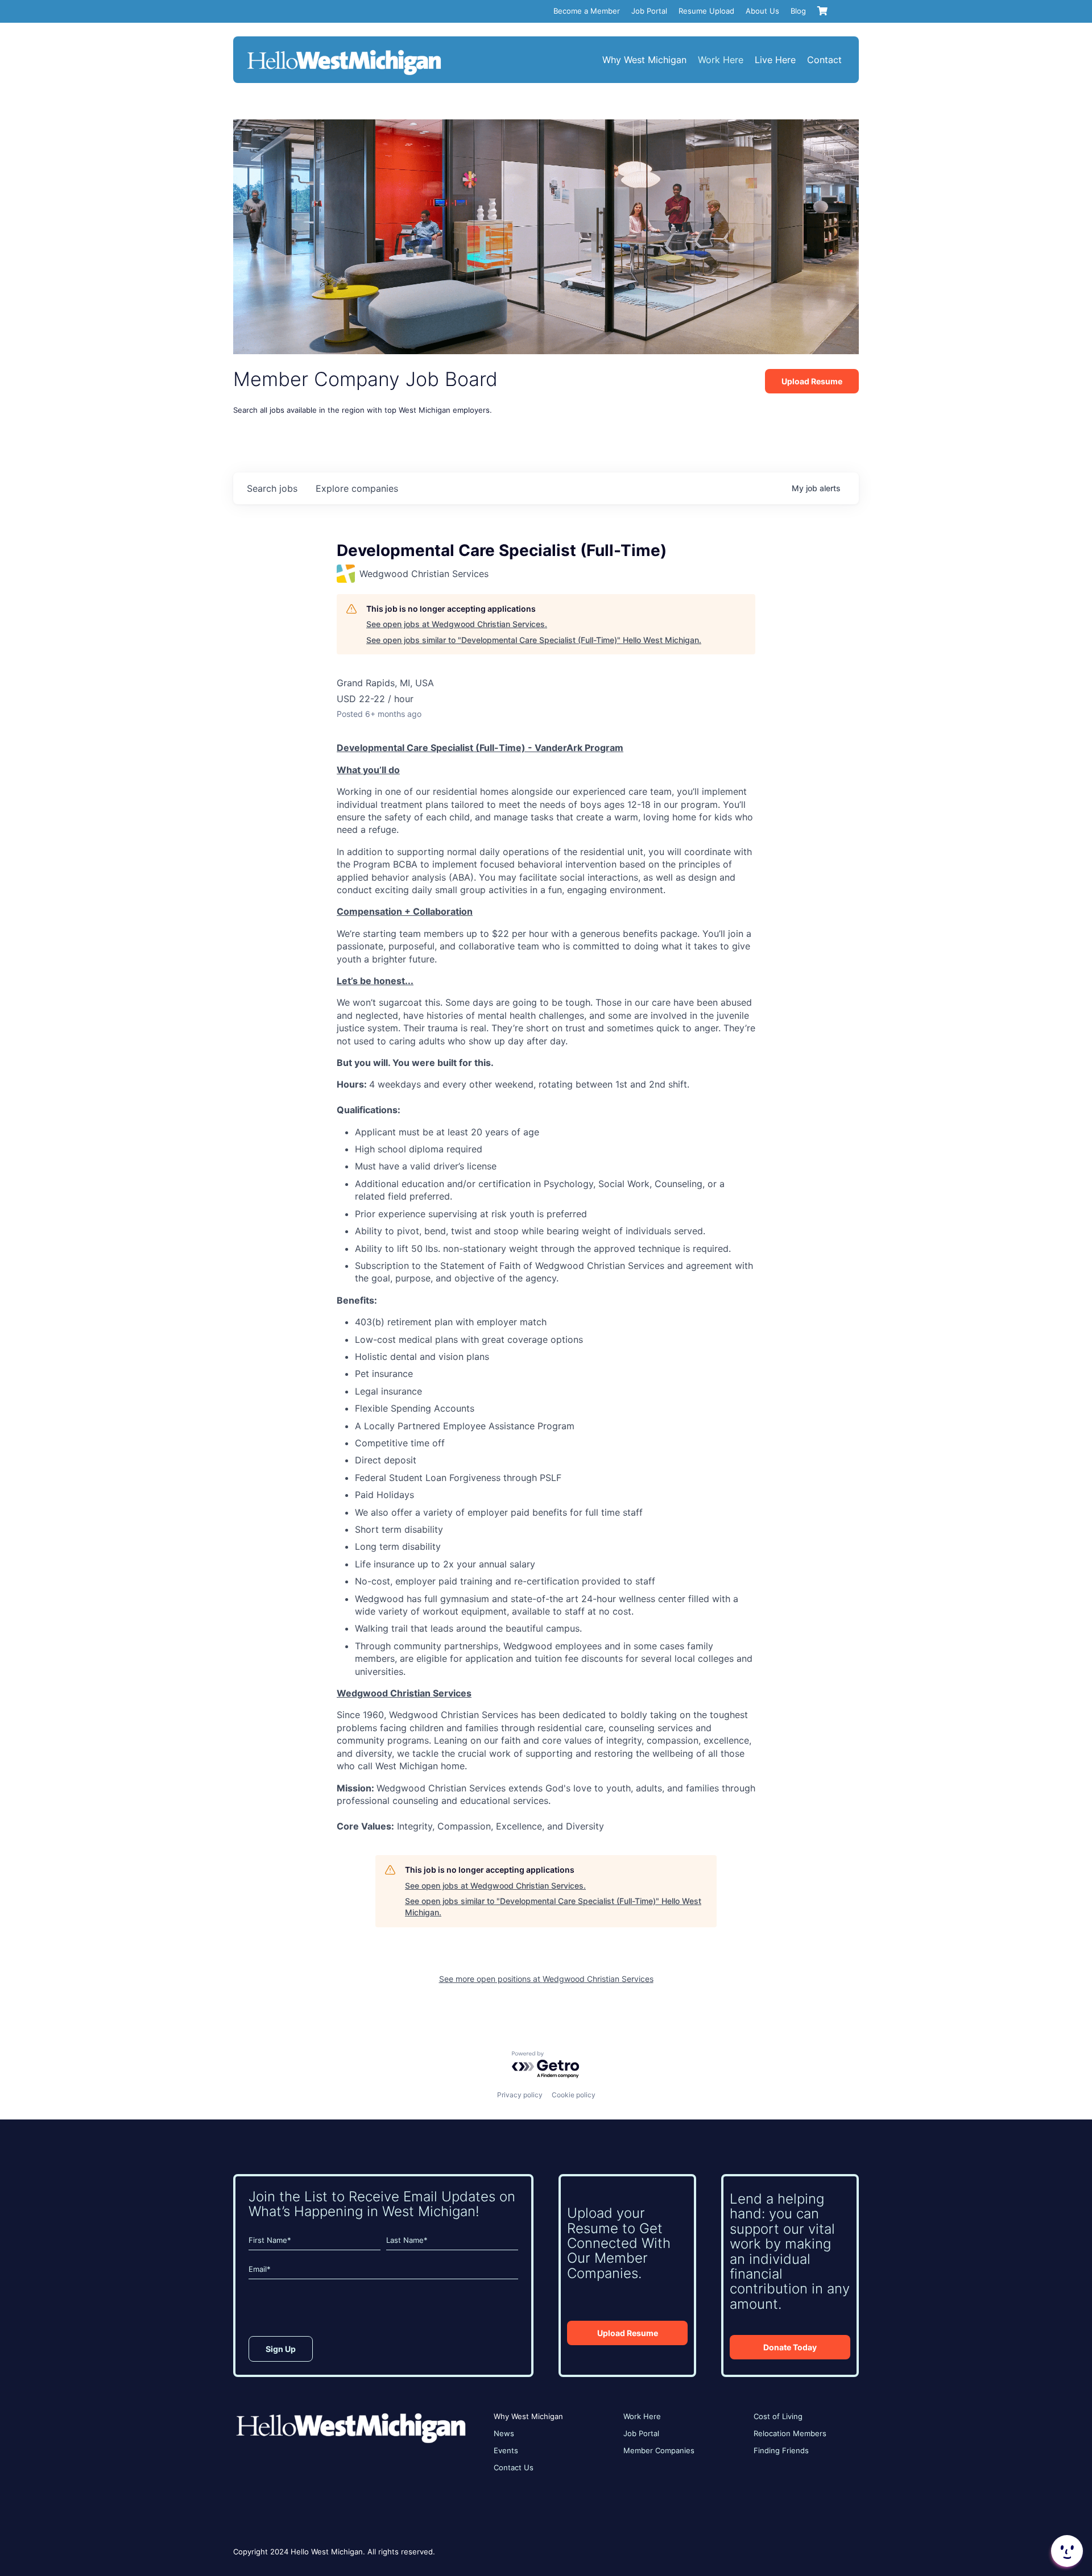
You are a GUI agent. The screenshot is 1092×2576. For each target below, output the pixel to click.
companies (357, 488)
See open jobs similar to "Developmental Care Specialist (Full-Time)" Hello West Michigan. (534, 640)
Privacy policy (520, 2095)
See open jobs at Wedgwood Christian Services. (457, 624)
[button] (1066, 2551)
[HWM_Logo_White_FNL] (344, 51)
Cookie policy (574, 2095)
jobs (272, 488)
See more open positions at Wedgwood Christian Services (546, 1979)
